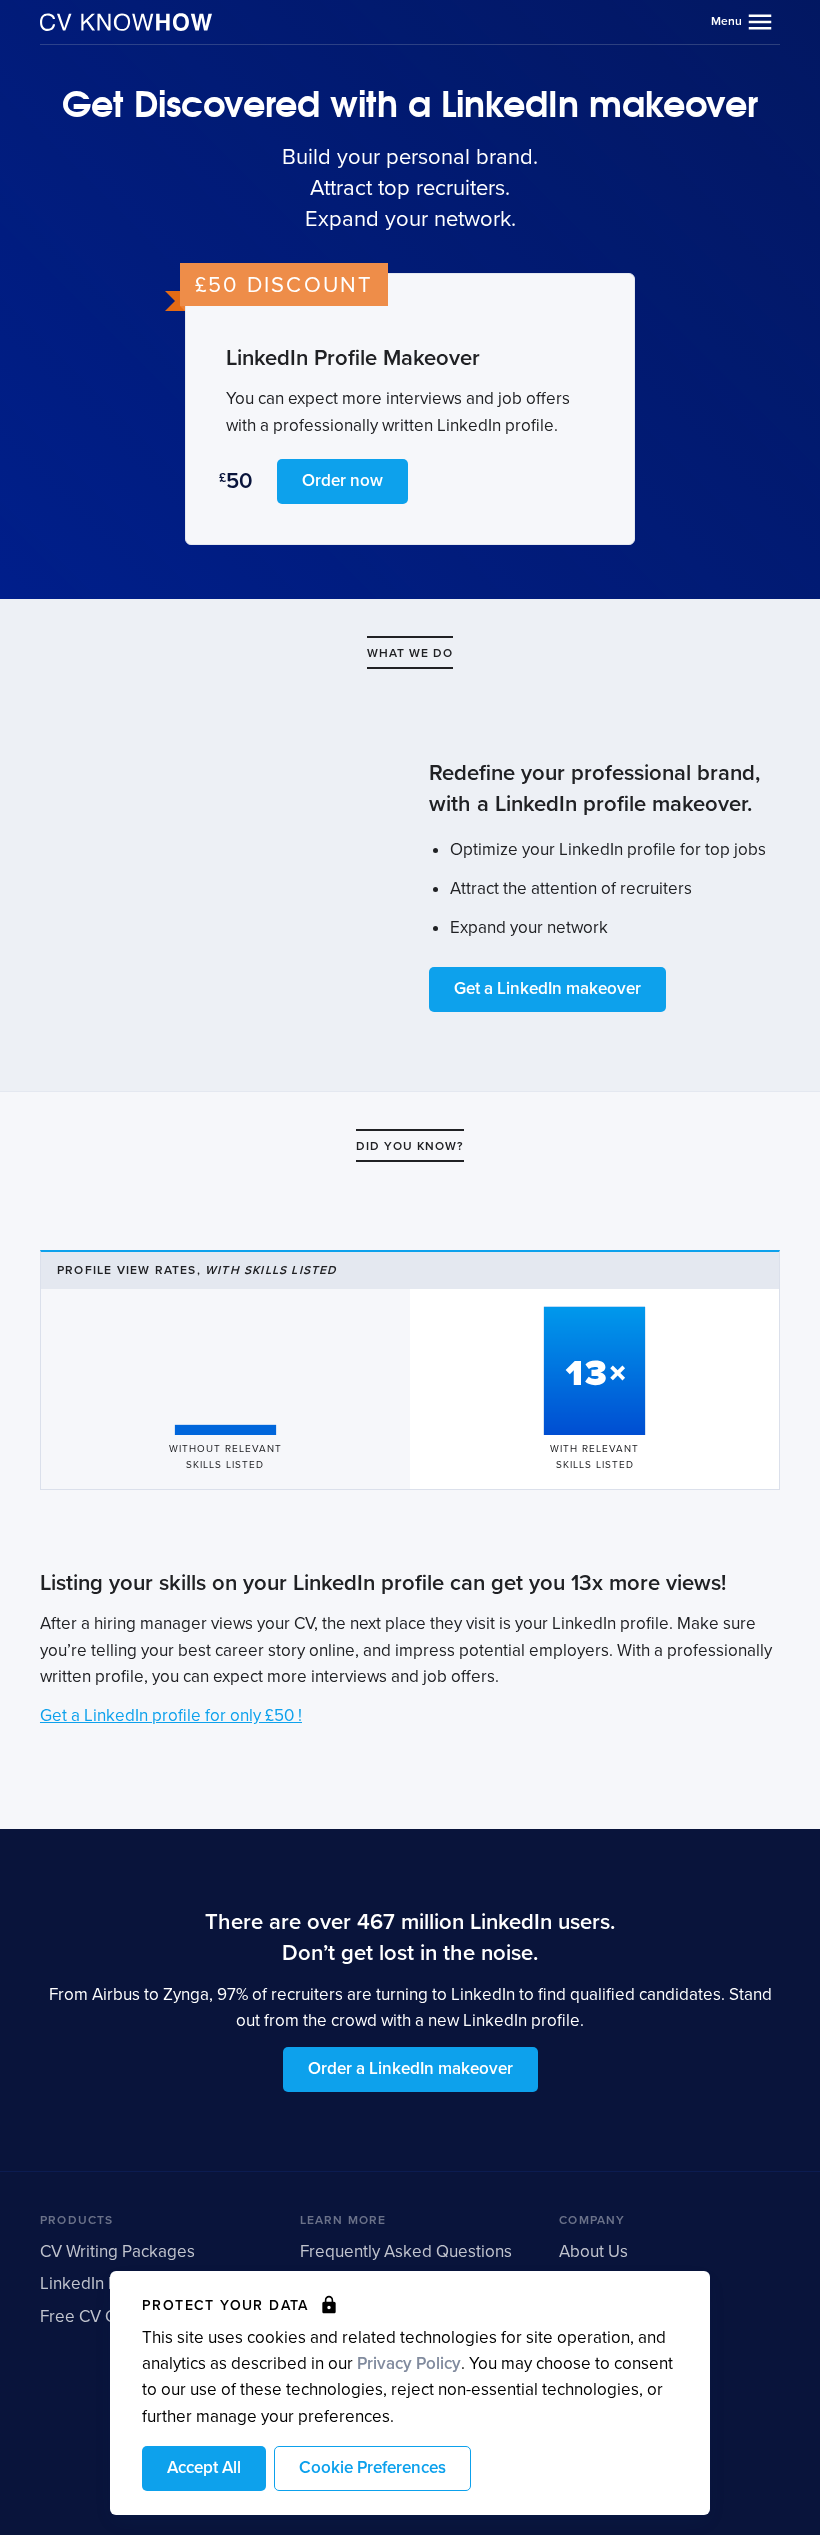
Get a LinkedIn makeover (547, 988)
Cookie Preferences (372, 2467)
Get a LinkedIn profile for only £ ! (171, 1715)
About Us (593, 2251)
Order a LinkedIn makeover (410, 2068)
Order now (342, 480)
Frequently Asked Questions (406, 2251)
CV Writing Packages (117, 2251)
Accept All (204, 2467)
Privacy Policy (409, 2363)
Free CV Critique (102, 2316)
